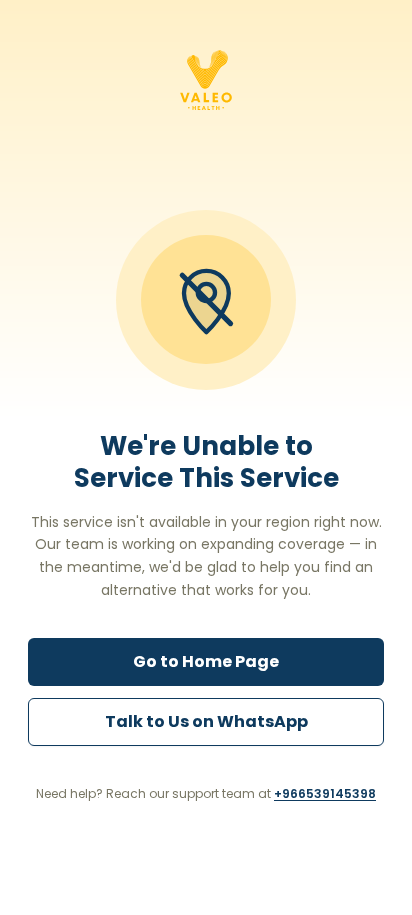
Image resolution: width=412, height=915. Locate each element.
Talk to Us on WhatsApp (206, 721)
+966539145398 (325, 793)
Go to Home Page (206, 661)
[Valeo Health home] (206, 80)
